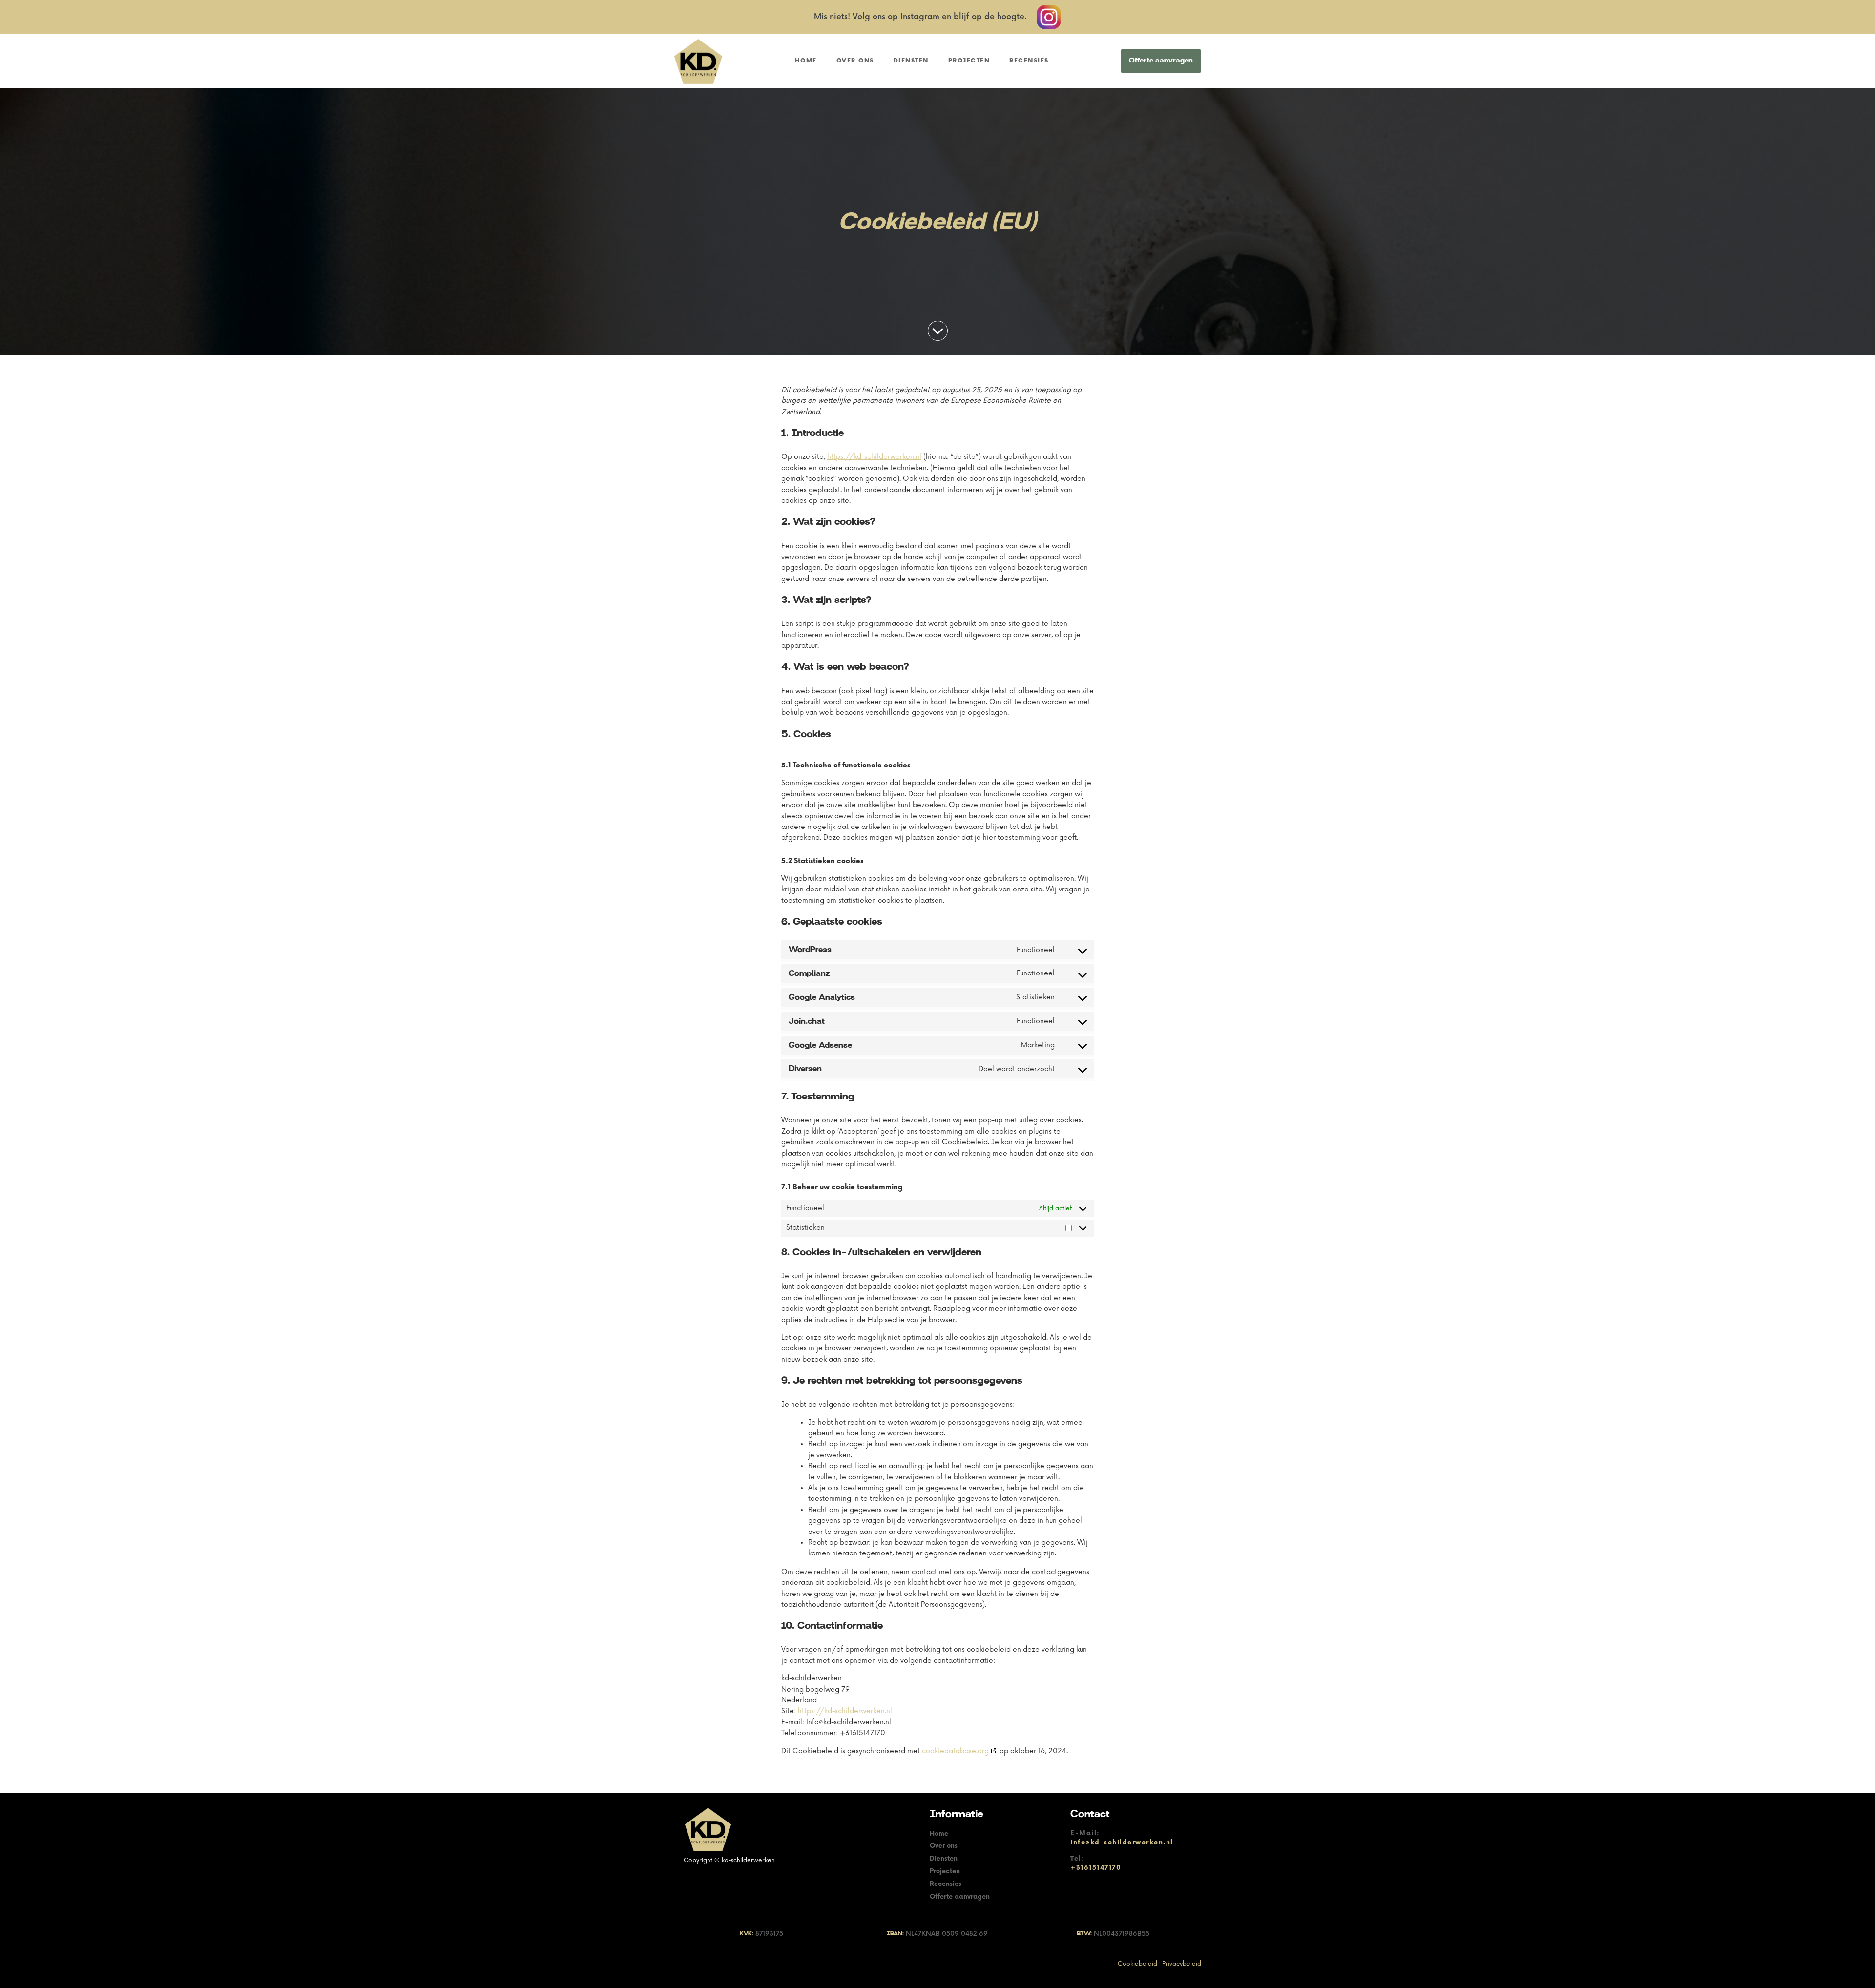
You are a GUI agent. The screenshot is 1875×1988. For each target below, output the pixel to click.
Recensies (1029, 61)
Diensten (911, 61)
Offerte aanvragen (1161, 61)
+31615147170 (1096, 1868)
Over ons (855, 61)
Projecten (969, 61)
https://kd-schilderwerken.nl (874, 457)
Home (806, 61)
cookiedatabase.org (955, 1751)
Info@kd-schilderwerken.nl (1122, 1843)
